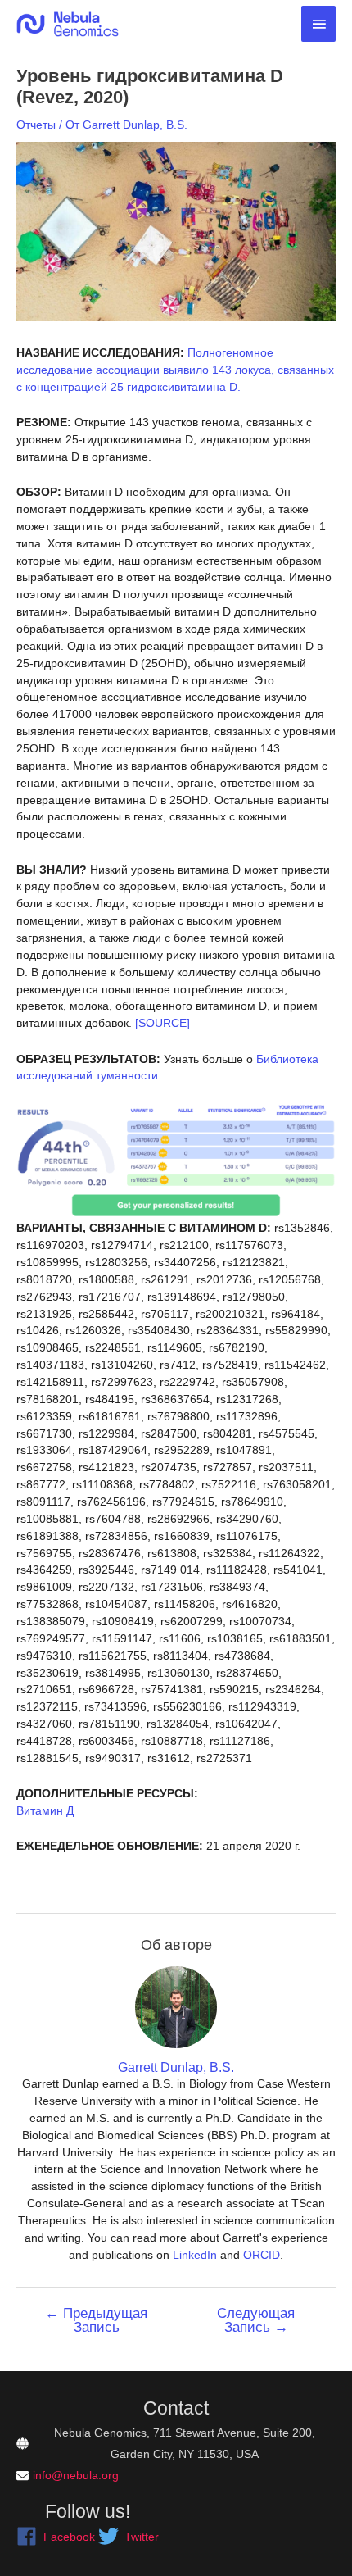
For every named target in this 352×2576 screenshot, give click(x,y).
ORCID (262, 2255)
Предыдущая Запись (96, 2320)
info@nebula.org (76, 2475)
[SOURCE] (162, 1023)
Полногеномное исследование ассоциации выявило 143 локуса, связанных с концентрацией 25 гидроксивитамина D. (175, 370)
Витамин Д (45, 1810)
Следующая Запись (256, 2320)
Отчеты (36, 125)
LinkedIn (195, 2255)
